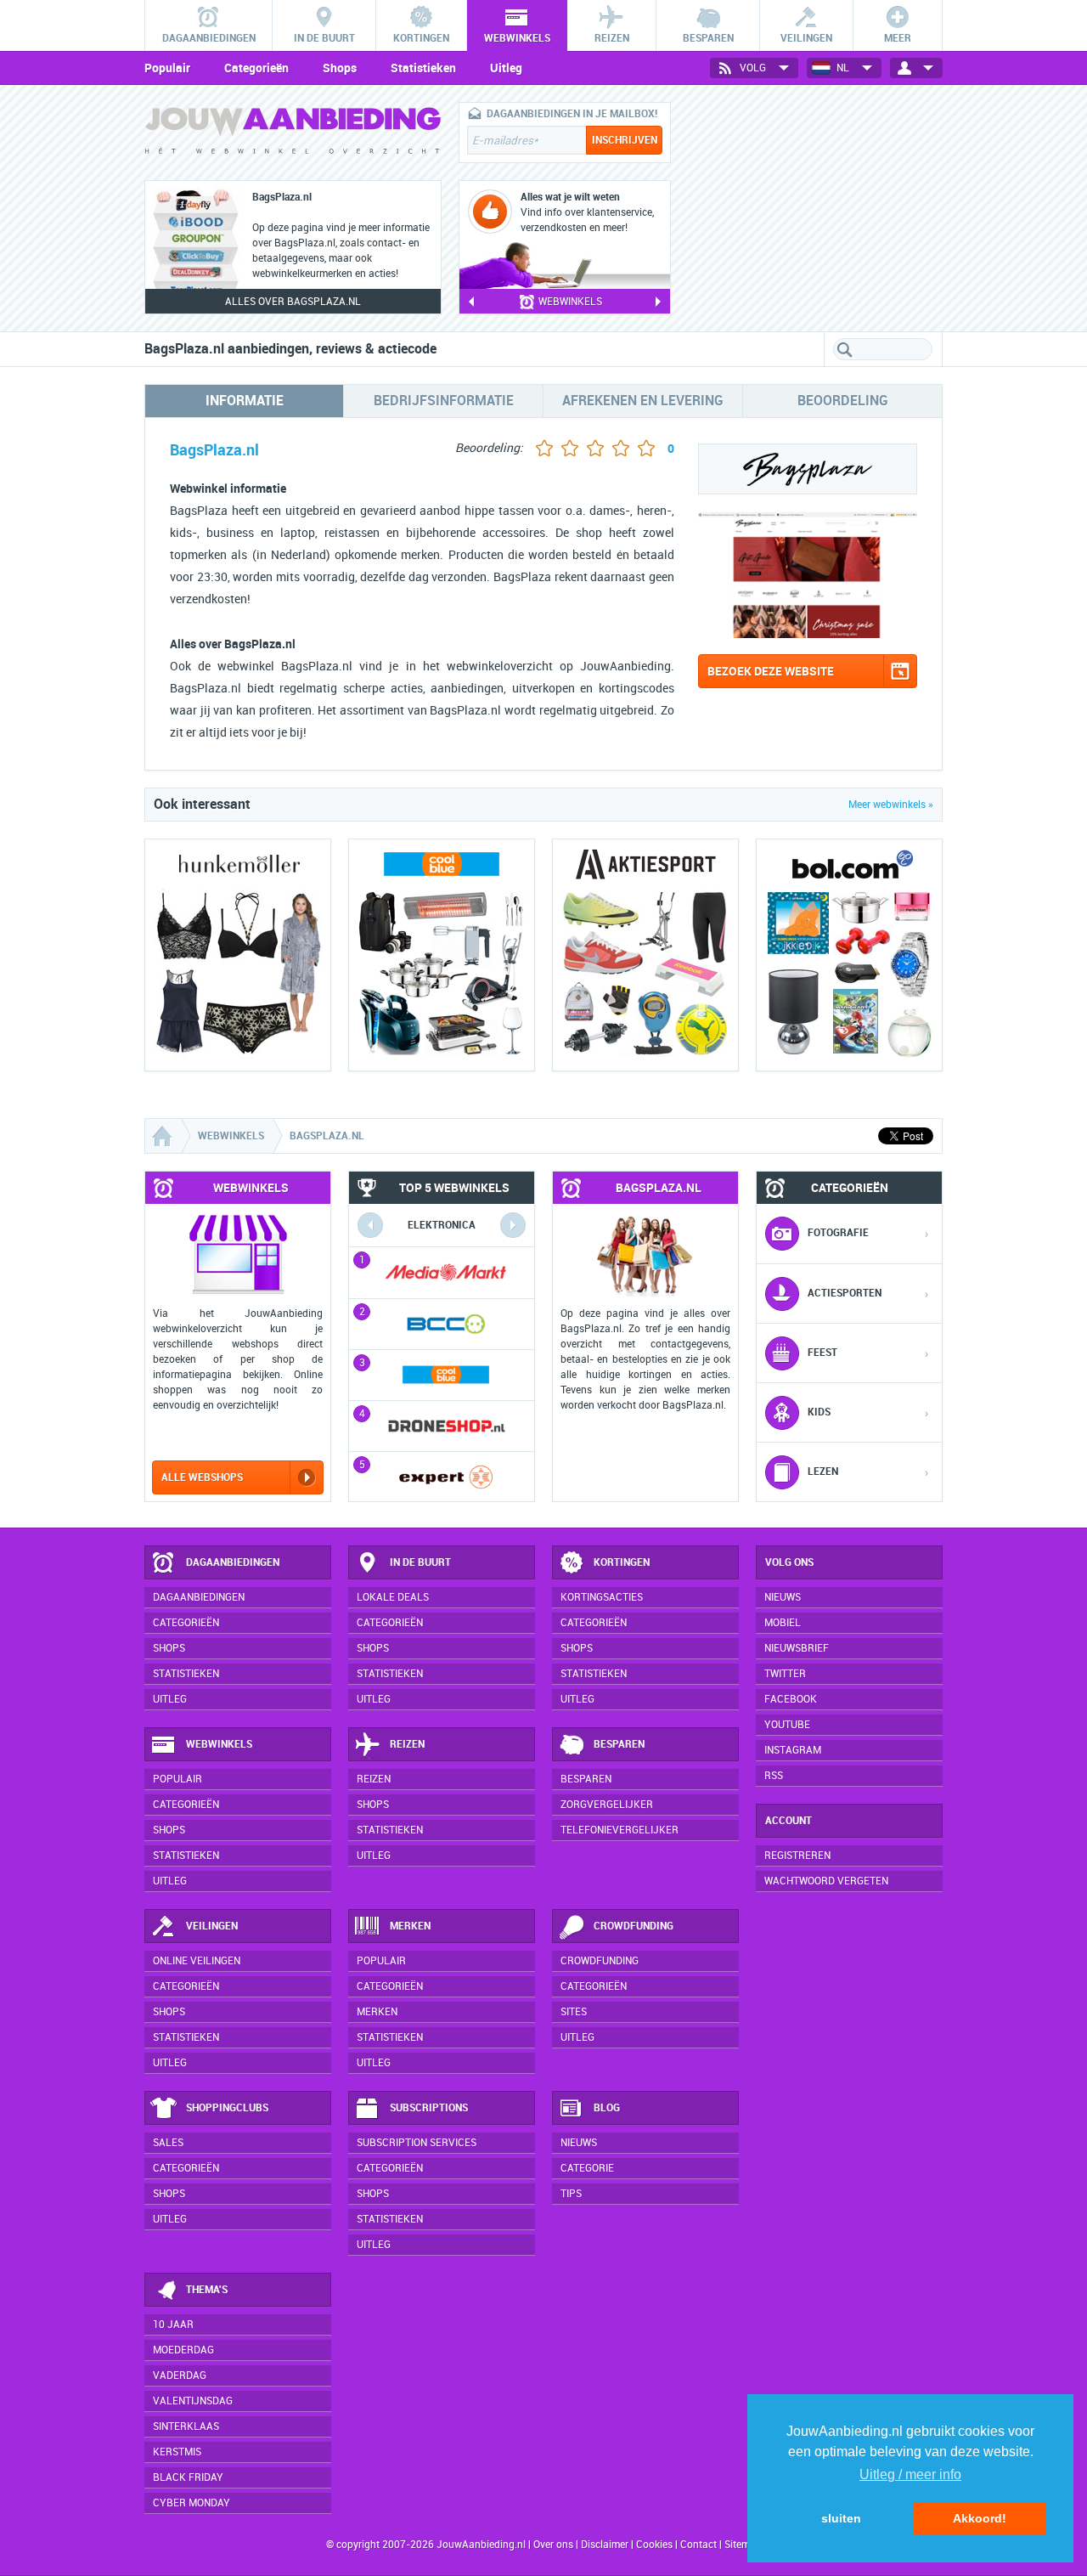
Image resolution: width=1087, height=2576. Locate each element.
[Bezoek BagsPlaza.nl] (808, 633)
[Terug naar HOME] (293, 135)
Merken (410, 1926)
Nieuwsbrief (797, 1648)
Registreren (797, 1856)
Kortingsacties (602, 1597)
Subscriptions (429, 2108)
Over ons (553, 2545)
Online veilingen (197, 1961)
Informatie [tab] (245, 401)
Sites (574, 2012)
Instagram (793, 1750)
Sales (168, 2143)
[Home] (164, 1136)
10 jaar (173, 2325)
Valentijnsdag (193, 2401)
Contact (698, 2545)
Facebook (791, 1699)
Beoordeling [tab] (843, 401)
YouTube (787, 1725)
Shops (340, 68)
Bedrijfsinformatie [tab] (444, 401)
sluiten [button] (841, 2518)
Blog (607, 2108)
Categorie (587, 2168)
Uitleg (506, 68)
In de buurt (420, 1562)
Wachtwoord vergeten (826, 1881)
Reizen (407, 1744)
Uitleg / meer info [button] (910, 2474)
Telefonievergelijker (620, 1830)
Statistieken (423, 68)
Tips (571, 2194)
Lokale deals (393, 1597)
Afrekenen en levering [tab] (643, 401)
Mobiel (783, 1623)
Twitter (785, 1674)
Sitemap (743, 2545)
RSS (774, 1776)
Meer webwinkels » (891, 805)
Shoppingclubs (227, 2108)
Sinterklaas (186, 2426)
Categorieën (256, 68)
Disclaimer (605, 2545)
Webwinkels (219, 1744)
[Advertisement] (815, 208)
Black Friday (188, 2477)
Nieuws (579, 2143)
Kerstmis (177, 2452)
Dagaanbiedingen (233, 1562)
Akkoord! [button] (980, 2518)
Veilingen (212, 1926)
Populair (167, 68)
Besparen (619, 1744)
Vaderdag (180, 2375)
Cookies (653, 2545)
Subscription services (417, 2143)
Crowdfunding (634, 1926)
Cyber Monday (191, 2503)
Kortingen (622, 1562)
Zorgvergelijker (607, 1805)
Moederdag (183, 2350)
